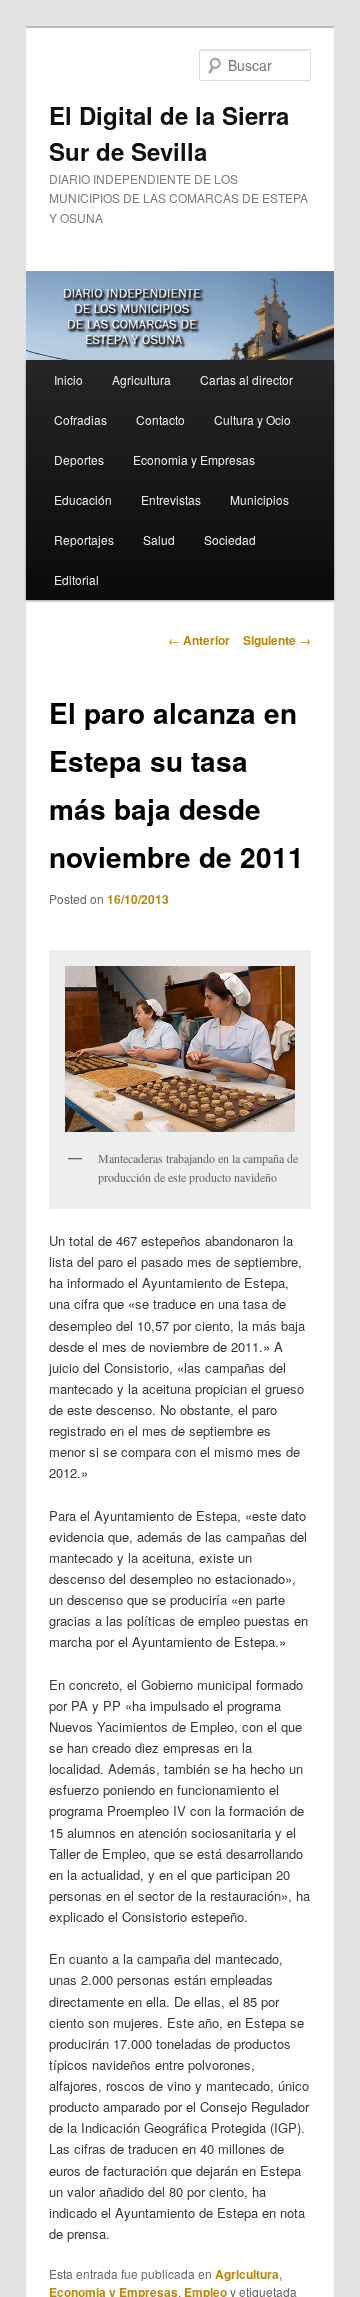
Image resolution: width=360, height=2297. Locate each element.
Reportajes (84, 539)
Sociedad (230, 539)
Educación (83, 499)
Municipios (259, 499)
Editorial (76, 579)
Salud (159, 539)
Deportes (79, 459)
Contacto (160, 419)
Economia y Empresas (194, 459)
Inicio (68, 379)
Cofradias (80, 419)
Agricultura (141, 379)
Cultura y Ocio (252, 419)
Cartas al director (246, 379)
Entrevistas (171, 499)
